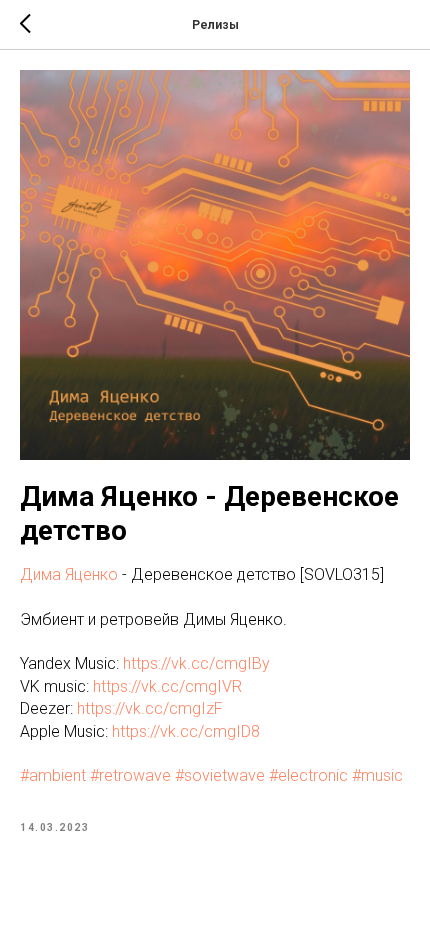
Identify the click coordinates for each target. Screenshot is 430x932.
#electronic (308, 775)
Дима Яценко (69, 574)
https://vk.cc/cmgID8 (186, 731)
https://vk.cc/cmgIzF (150, 708)
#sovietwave (220, 775)
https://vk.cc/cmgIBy (196, 663)
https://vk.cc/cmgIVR (167, 686)
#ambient (53, 775)
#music (377, 775)
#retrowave (130, 775)
